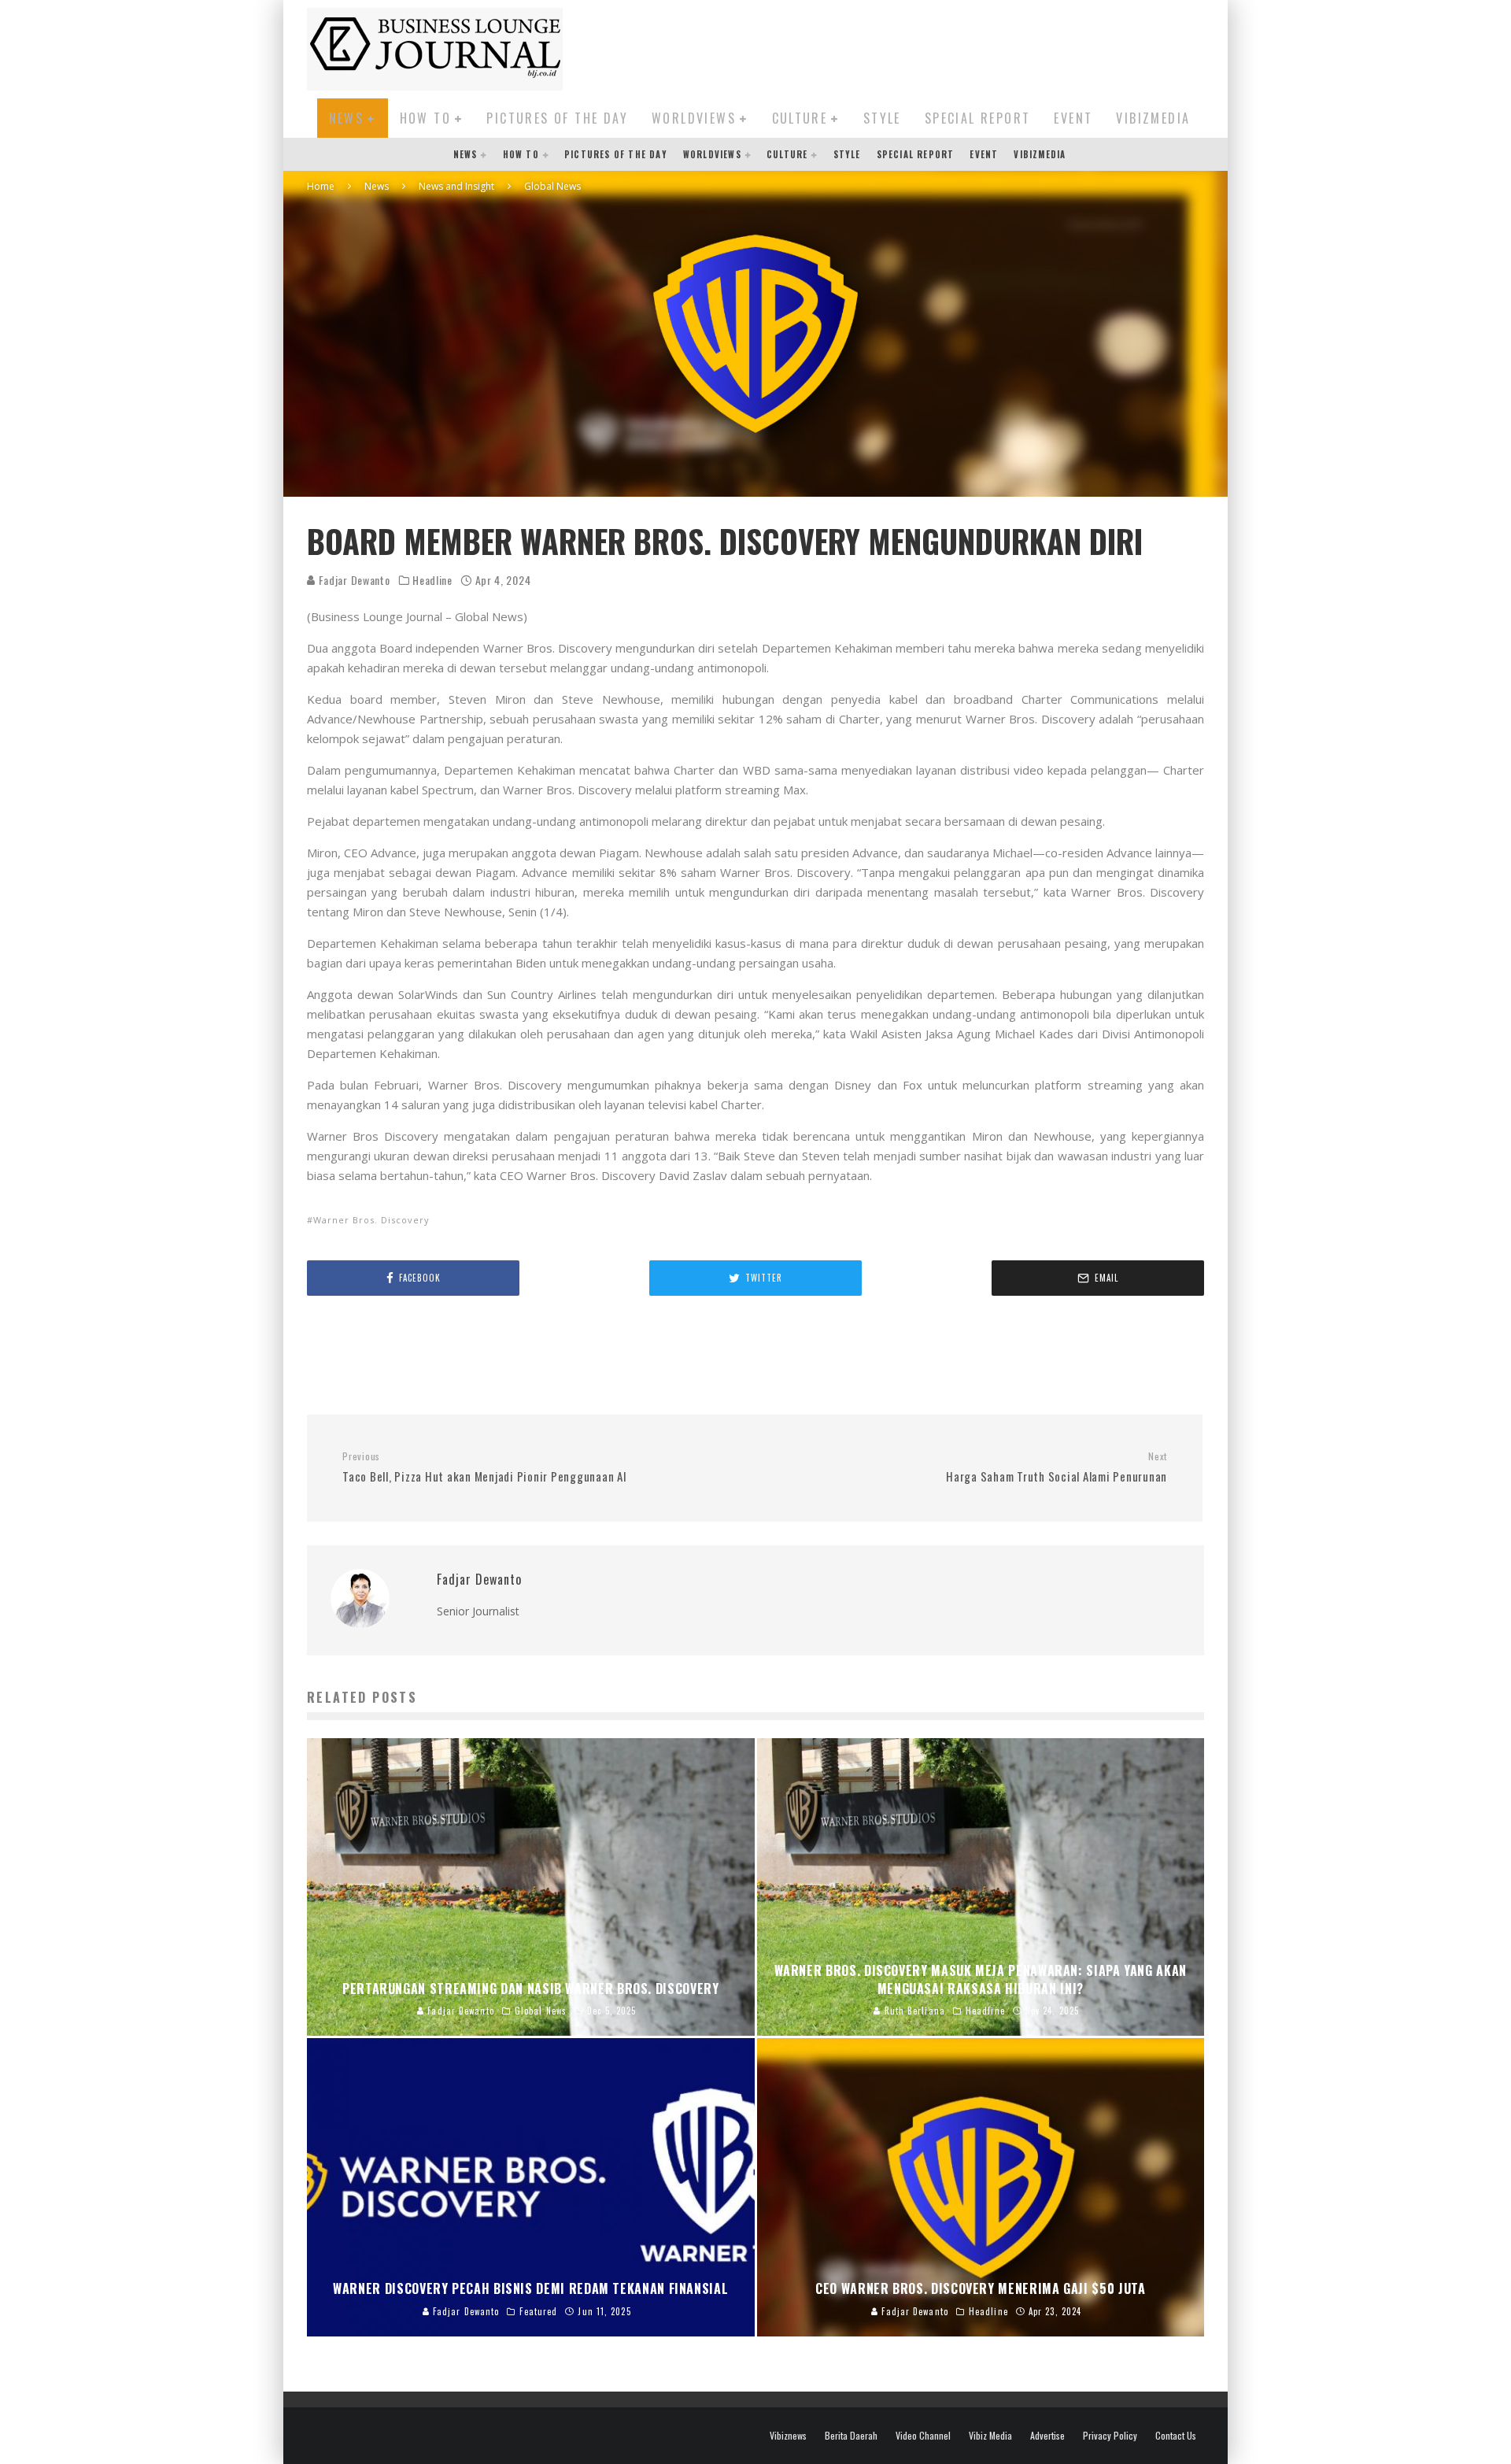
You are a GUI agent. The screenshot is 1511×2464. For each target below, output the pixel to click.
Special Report (978, 118)
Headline (432, 580)
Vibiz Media (990, 2436)
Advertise (1047, 2436)
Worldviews (694, 118)
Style (882, 118)
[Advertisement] (918, 46)
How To (425, 118)
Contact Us (1176, 2436)
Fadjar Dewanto (353, 580)
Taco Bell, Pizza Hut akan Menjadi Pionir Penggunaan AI (485, 1467)
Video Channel (923, 2436)
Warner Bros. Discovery (371, 1220)
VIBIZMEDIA (1153, 118)
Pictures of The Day (557, 118)
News (347, 118)
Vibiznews (788, 2436)
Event (1073, 118)
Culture (800, 118)
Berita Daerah (851, 2436)
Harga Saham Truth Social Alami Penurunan (1057, 1467)
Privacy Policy (1110, 2436)
